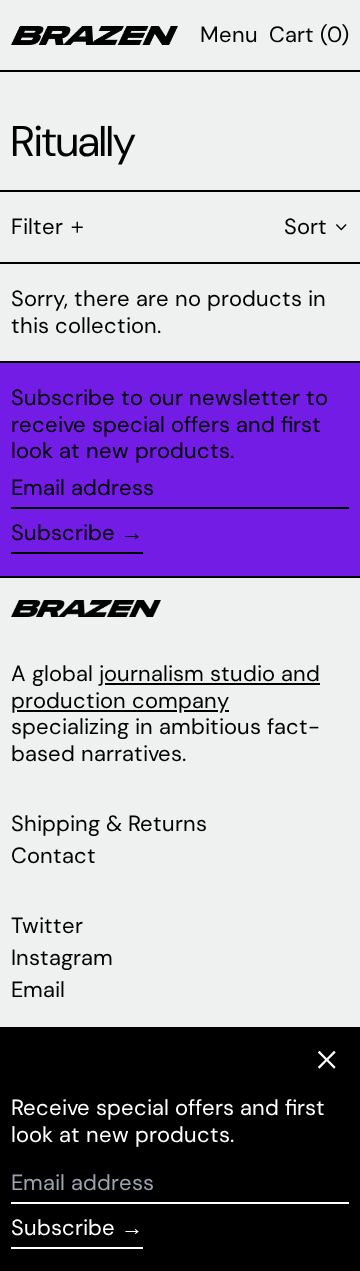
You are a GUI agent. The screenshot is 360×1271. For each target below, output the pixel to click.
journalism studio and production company (165, 686)
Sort (305, 226)
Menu (229, 34)
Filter (37, 226)
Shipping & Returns (109, 823)
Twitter (47, 926)
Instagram (62, 958)
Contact (53, 855)
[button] (309, 35)
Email (38, 990)
